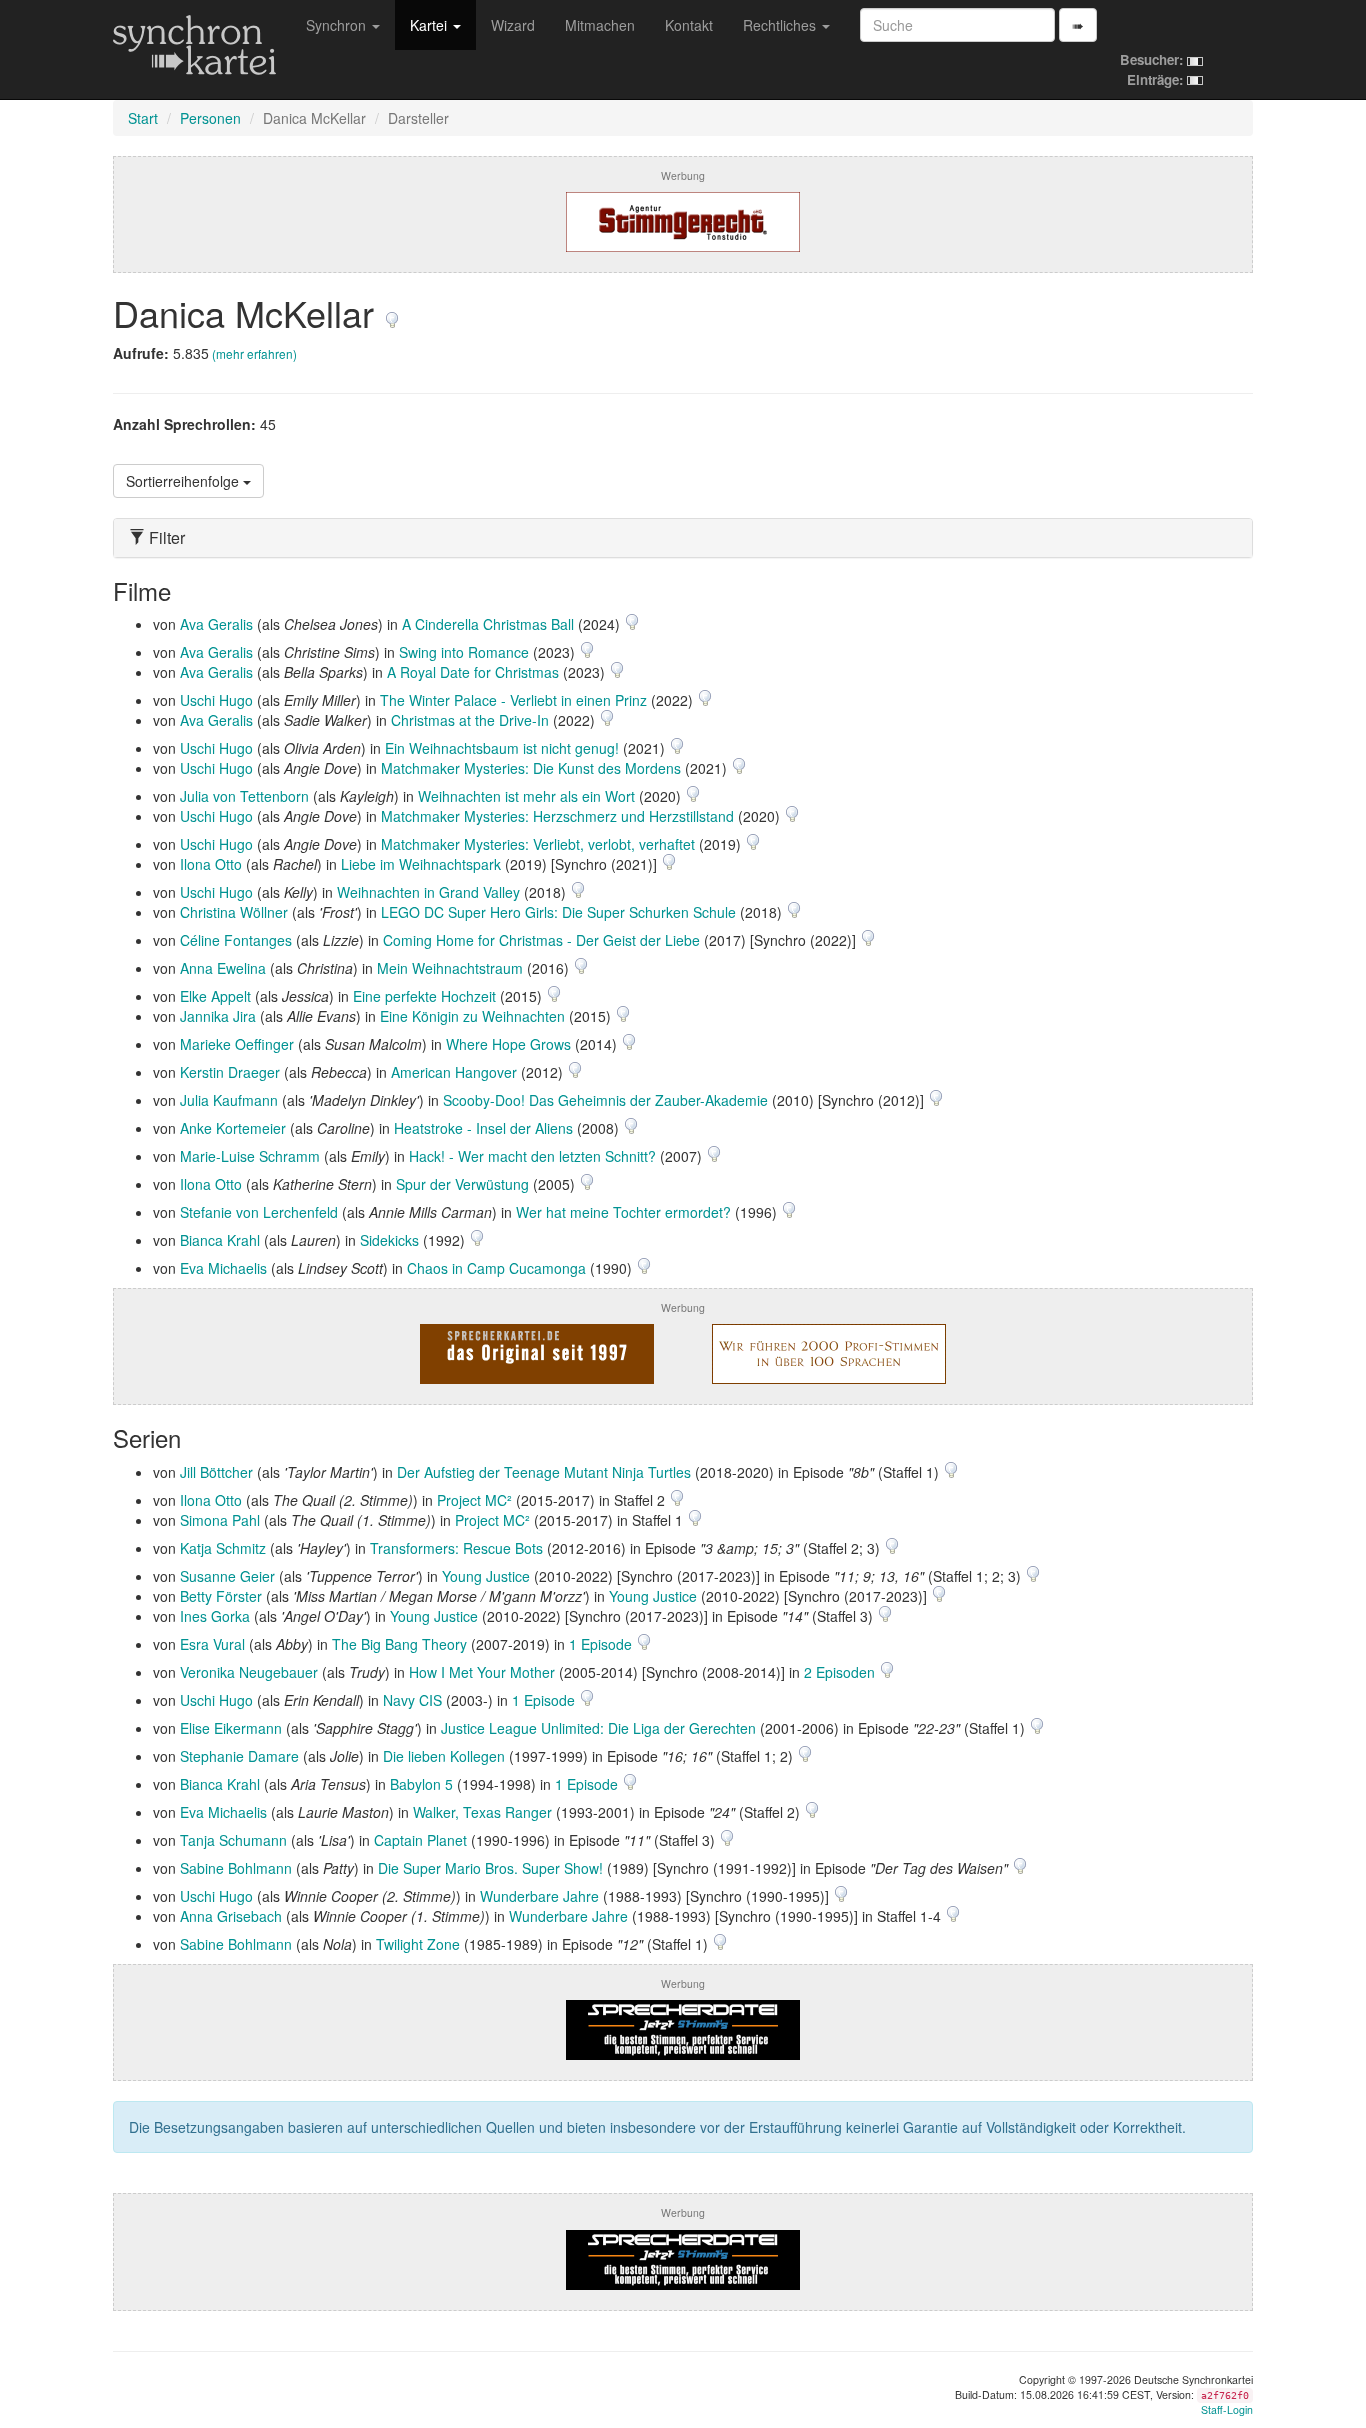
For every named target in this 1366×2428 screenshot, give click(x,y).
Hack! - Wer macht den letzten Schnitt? (532, 1156)
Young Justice (486, 1576)
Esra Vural (212, 1644)
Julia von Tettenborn (244, 796)
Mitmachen (600, 25)
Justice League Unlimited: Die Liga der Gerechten (598, 1728)
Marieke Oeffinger (237, 1044)
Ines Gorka (215, 1616)
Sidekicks (389, 1240)
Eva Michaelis (223, 1268)
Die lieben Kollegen (444, 1756)
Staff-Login (1227, 2409)
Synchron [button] (338, 25)
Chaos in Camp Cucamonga (496, 1268)
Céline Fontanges (236, 940)
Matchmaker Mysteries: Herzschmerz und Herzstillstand (557, 816)
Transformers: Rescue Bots (456, 1548)
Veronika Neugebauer (249, 1672)
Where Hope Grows (508, 1044)
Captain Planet (420, 1840)
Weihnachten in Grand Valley (428, 892)
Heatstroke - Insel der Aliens (483, 1128)
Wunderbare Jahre (539, 1896)
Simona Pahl (220, 1520)
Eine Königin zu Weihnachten (472, 1016)
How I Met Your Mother (482, 1672)
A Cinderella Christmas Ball (488, 624)
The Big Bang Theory (399, 1644)
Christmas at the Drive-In (470, 720)
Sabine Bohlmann (236, 1868)
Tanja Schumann (233, 1840)
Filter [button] (165, 538)
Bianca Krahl (220, 1240)
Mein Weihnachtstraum (450, 968)
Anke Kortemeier (233, 1128)
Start (143, 118)
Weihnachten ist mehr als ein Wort (526, 796)
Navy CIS (412, 1700)
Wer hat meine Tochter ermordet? (623, 1212)
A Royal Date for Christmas (473, 672)
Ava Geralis (216, 624)
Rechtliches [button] (781, 25)
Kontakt (689, 25)
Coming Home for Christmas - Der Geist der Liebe (541, 940)
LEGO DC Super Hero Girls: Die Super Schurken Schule (558, 912)
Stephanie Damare (239, 1756)
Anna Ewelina (223, 968)
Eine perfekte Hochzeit (424, 996)
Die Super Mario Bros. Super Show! (490, 1868)
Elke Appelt (215, 996)
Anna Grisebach (231, 1916)
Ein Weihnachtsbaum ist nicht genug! (502, 748)
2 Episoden (841, 1672)
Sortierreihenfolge (184, 481)
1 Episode (602, 1644)
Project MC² (474, 1500)
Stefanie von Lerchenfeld (259, 1212)
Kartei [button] (430, 25)
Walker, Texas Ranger (482, 1812)
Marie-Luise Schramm (250, 1156)
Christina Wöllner (234, 912)
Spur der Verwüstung (462, 1184)
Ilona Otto (211, 864)
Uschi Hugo (216, 700)
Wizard (513, 25)
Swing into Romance (464, 652)
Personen (210, 118)
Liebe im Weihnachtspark (421, 864)
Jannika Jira (218, 1016)
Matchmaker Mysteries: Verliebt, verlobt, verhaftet (538, 844)
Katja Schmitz (223, 1548)
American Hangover (454, 1072)
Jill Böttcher (216, 1472)
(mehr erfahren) (254, 353)
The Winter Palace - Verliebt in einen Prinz (513, 700)
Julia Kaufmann (229, 1100)
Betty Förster (221, 1596)
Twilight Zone (418, 1944)
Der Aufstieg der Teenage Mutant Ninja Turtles (544, 1472)
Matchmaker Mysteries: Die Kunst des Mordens (531, 768)
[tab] (683, 538)
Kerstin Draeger (230, 1072)
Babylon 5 (421, 1784)
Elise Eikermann (231, 1728)
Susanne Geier (227, 1576)
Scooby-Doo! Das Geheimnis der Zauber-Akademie (605, 1100)
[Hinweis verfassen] (392, 312)
